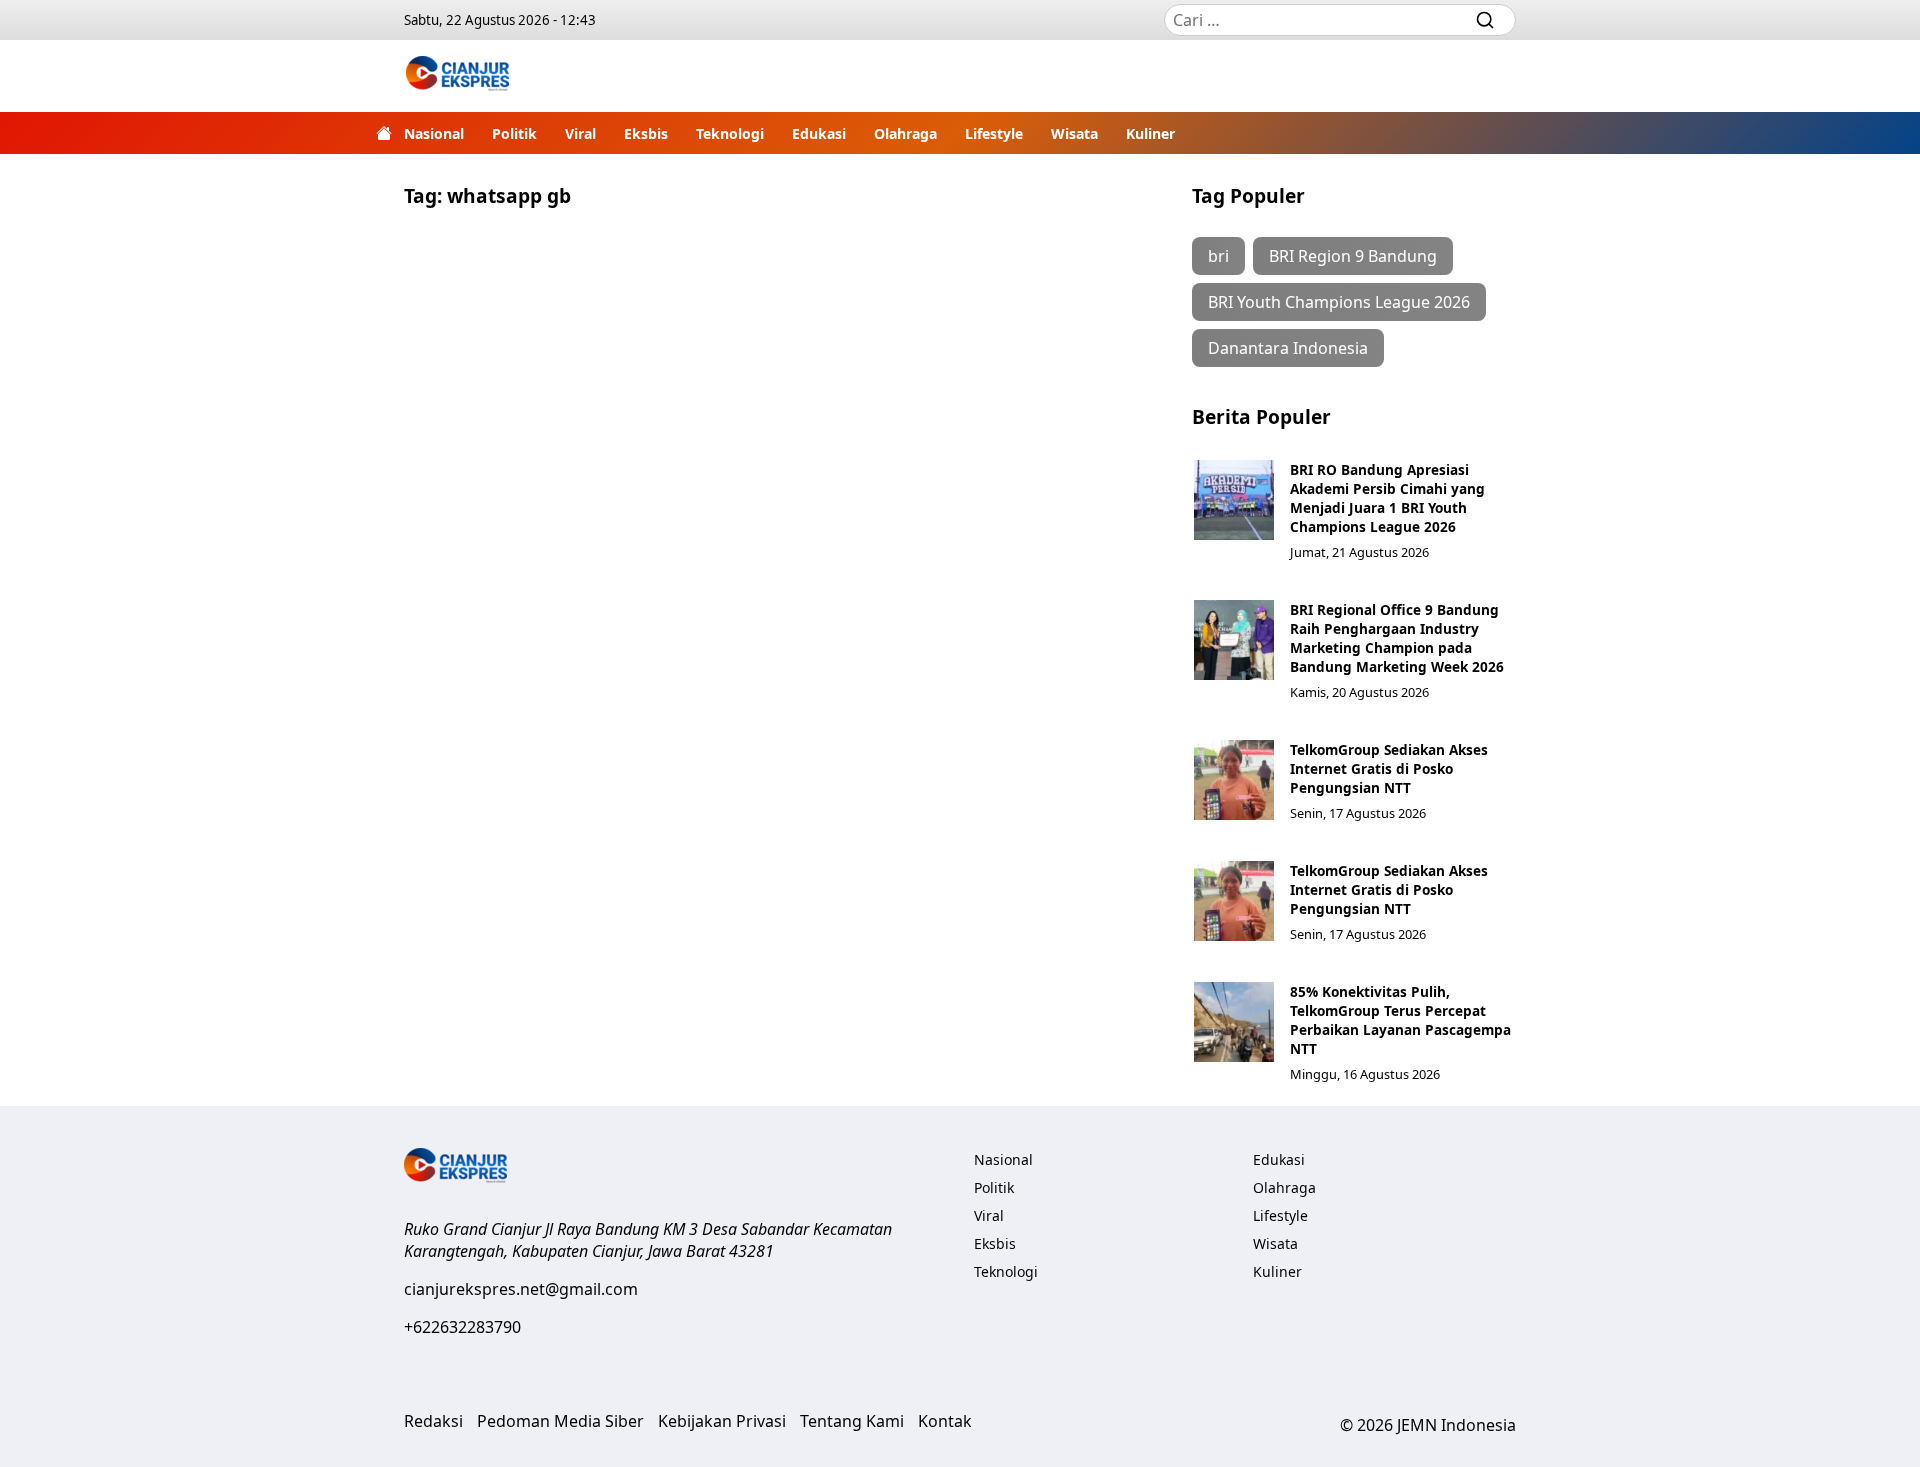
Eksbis (646, 133)
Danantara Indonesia (1288, 348)
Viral (580, 133)
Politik (514, 133)
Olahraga (905, 133)
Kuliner (1150, 133)
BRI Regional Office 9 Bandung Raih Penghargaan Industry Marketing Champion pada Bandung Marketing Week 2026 (1397, 638)
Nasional (434, 133)
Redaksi (433, 1421)
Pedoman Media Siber (560, 1421)
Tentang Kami (852, 1421)
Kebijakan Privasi (722, 1421)
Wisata (1074, 133)
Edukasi (819, 133)
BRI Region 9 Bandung (1353, 256)
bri (1218, 256)
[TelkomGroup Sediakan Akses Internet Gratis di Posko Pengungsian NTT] (1234, 780)
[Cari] (1485, 20)
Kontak (945, 1421)
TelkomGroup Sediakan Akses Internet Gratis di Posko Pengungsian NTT (1389, 768)
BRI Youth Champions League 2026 (1339, 302)
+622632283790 (462, 1327)
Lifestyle (994, 133)
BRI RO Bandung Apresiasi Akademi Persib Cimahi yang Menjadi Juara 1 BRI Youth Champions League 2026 (1387, 498)
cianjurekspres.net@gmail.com (521, 1289)
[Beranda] (384, 133)
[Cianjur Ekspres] (457, 76)
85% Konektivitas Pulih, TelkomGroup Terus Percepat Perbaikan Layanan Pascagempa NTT (1400, 1020)
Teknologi (730, 133)
